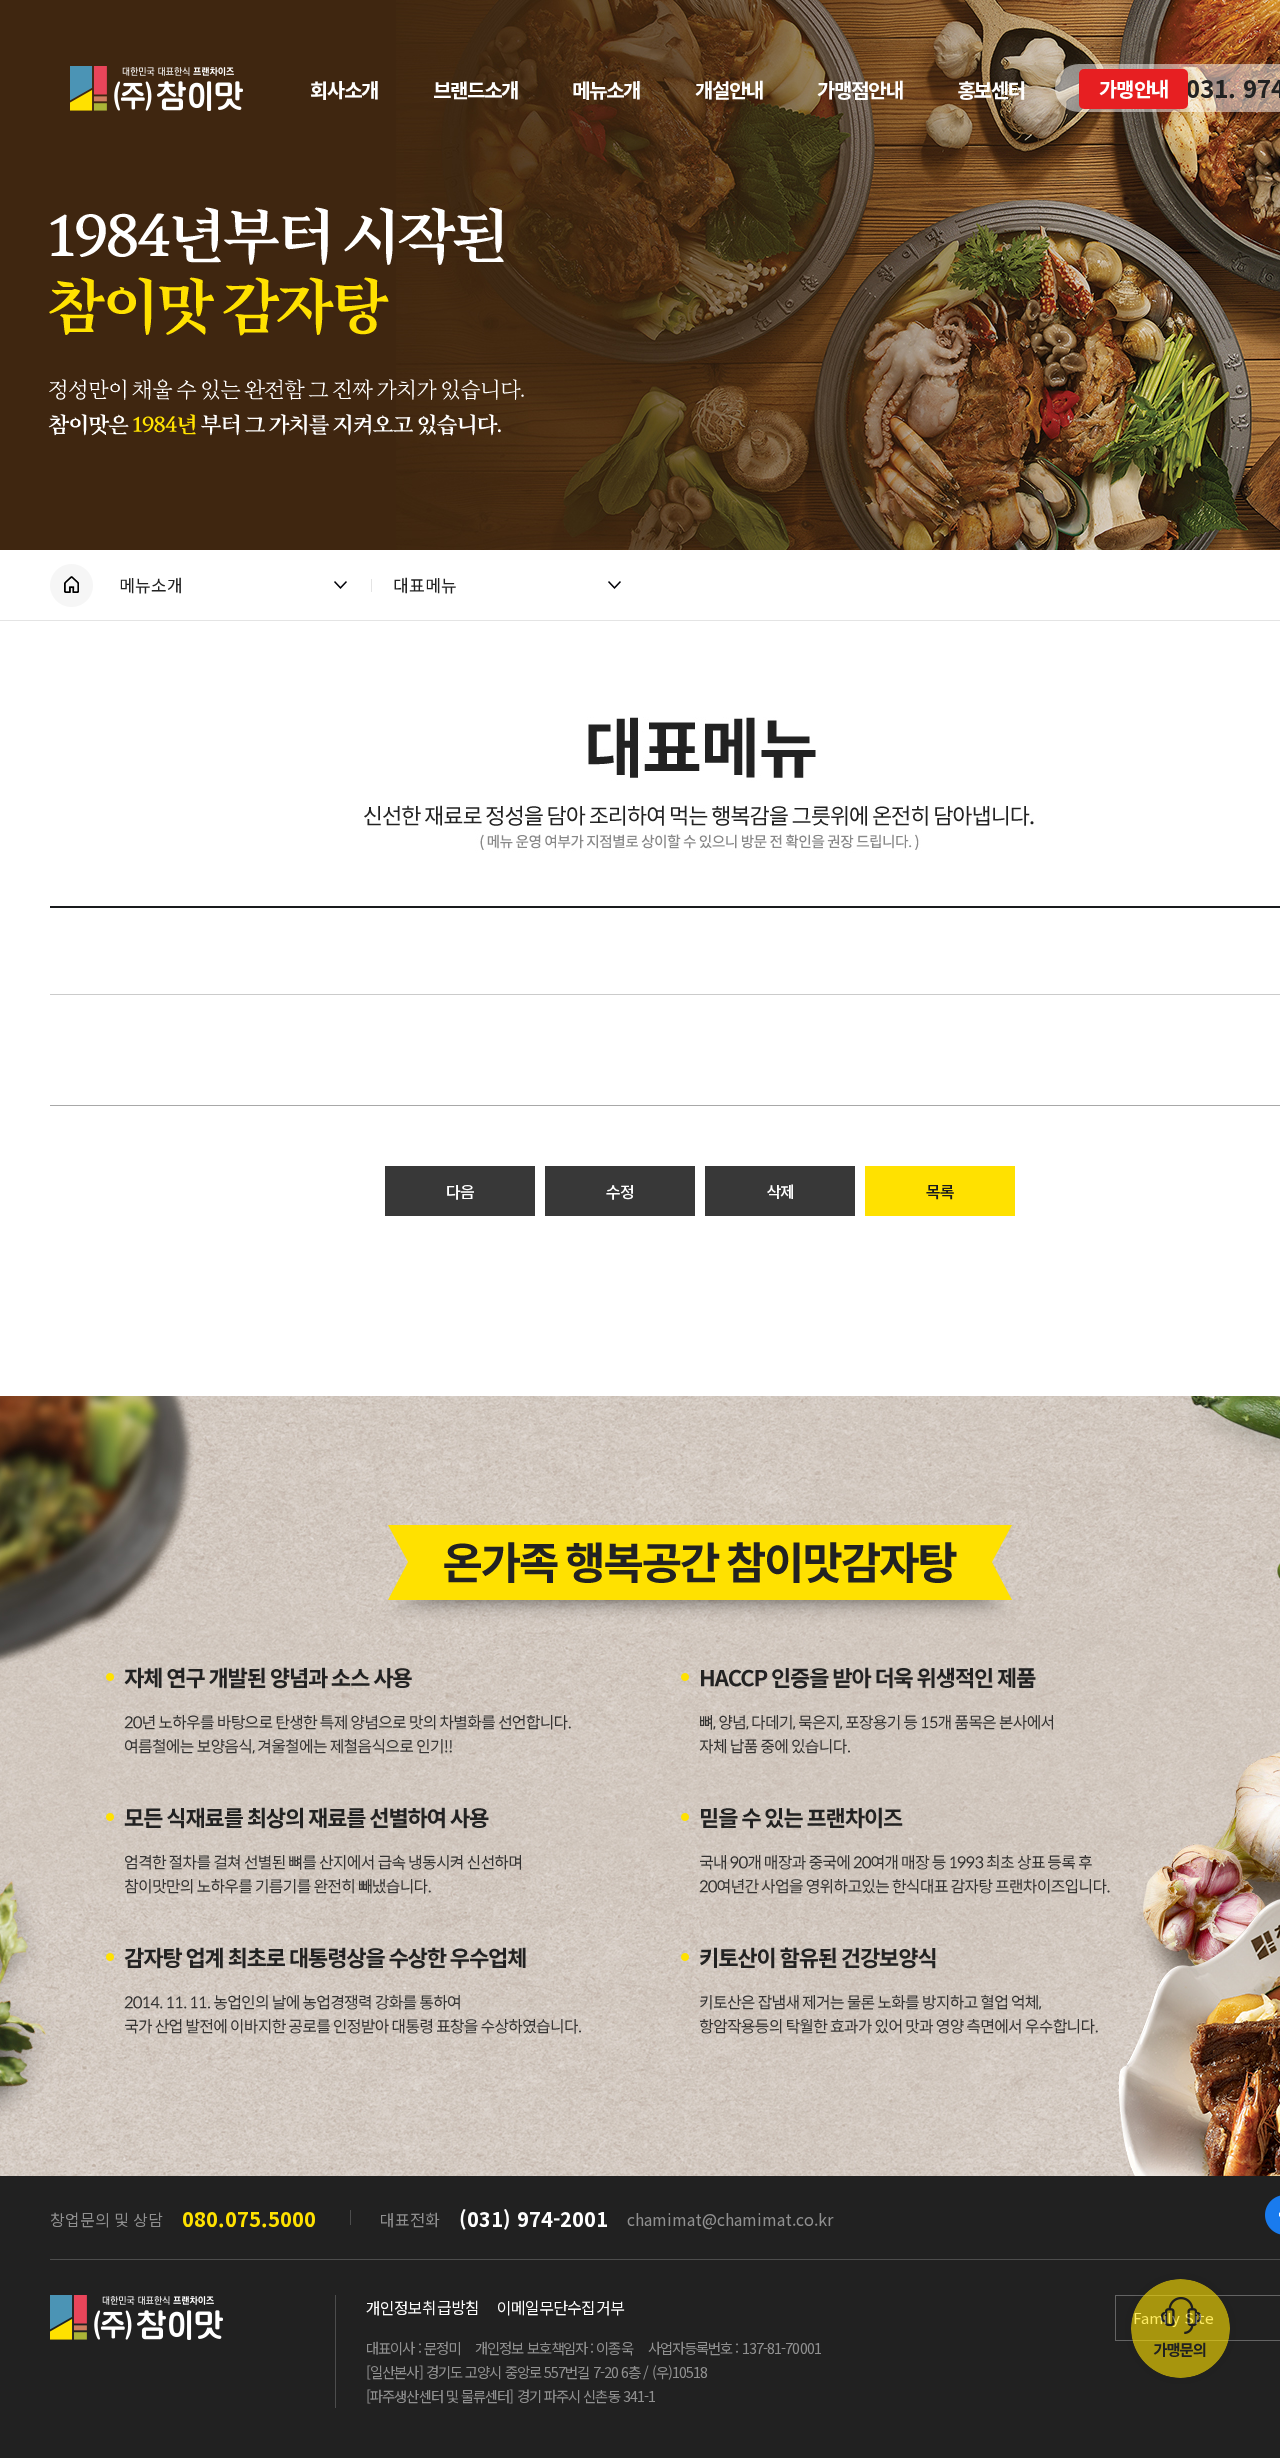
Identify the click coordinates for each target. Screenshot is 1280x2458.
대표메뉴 (425, 584)
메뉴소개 (151, 584)
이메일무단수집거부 (560, 2307)
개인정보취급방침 (422, 2307)
